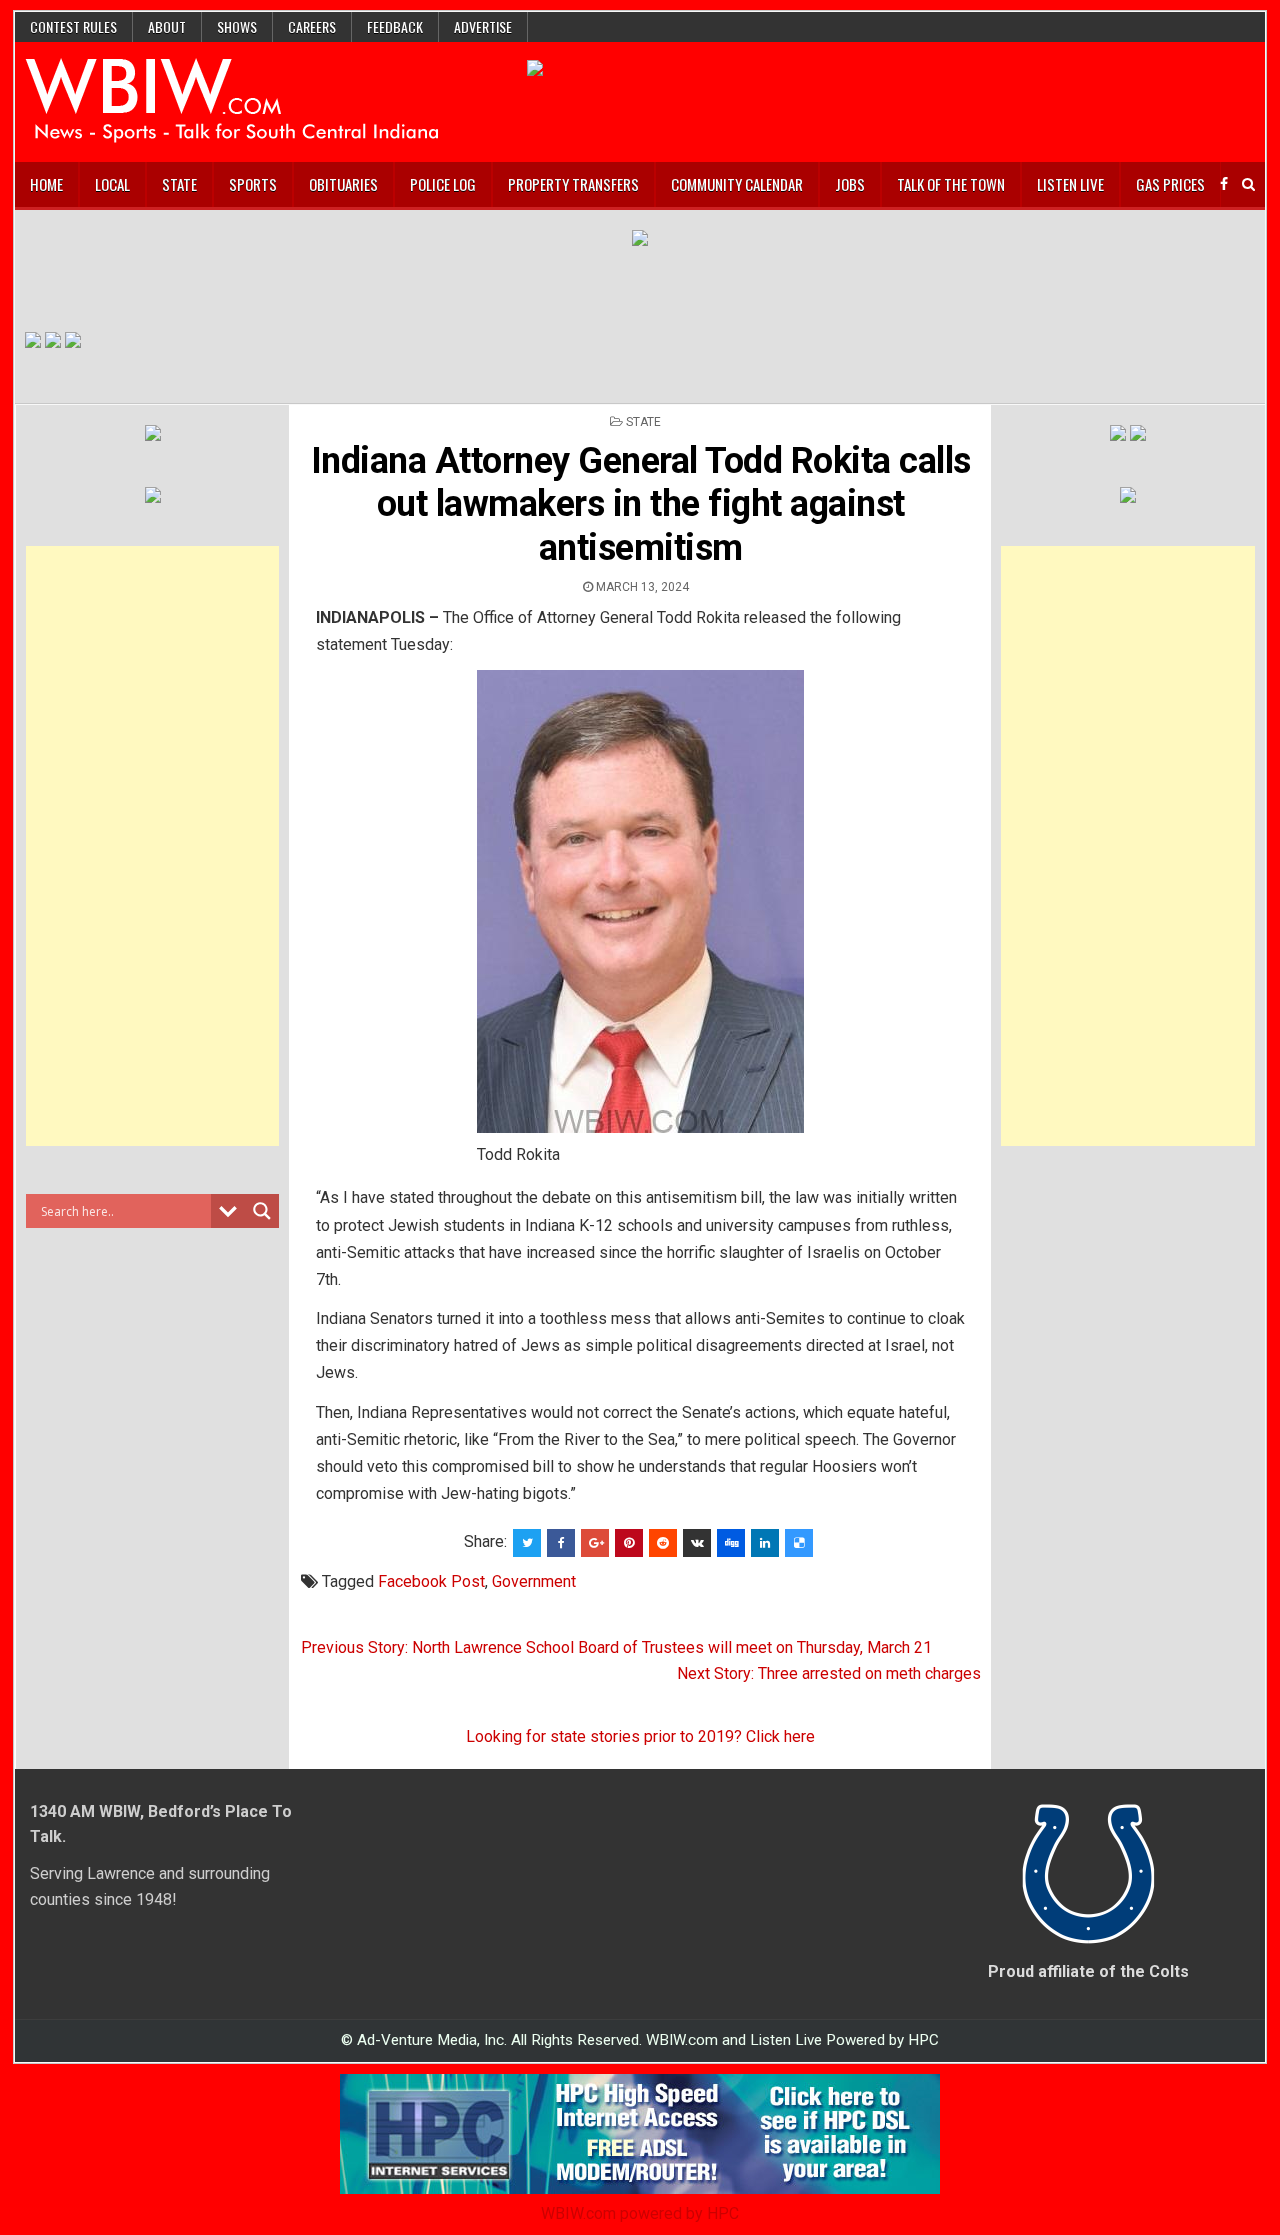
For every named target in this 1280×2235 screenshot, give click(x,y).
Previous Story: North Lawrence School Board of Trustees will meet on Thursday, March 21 (616, 1647)
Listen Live (1070, 184)
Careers (312, 26)
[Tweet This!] (527, 1543)
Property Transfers (573, 184)
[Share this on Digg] (731, 1543)
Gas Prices (1170, 184)
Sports (253, 184)
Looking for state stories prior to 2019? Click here (640, 1736)
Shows (237, 26)
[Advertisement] (153, 846)
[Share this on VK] (697, 1543)
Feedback (395, 26)
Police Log (443, 184)
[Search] (1248, 184)
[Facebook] (1224, 184)
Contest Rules (73, 26)
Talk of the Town (951, 184)
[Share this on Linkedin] (765, 1543)
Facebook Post (431, 1581)
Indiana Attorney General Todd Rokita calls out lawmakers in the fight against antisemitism (641, 504)
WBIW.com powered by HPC (640, 2213)
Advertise (483, 26)
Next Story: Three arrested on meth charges (829, 1673)
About (167, 26)
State (179, 184)
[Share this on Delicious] (799, 1543)
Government (534, 1581)
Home (46, 184)
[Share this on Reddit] (663, 1543)
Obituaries (343, 184)
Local (112, 184)
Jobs (850, 184)
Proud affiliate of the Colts (1088, 1971)
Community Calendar (737, 184)
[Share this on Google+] (595, 1543)
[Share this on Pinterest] (629, 1543)
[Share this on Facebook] (561, 1543)
